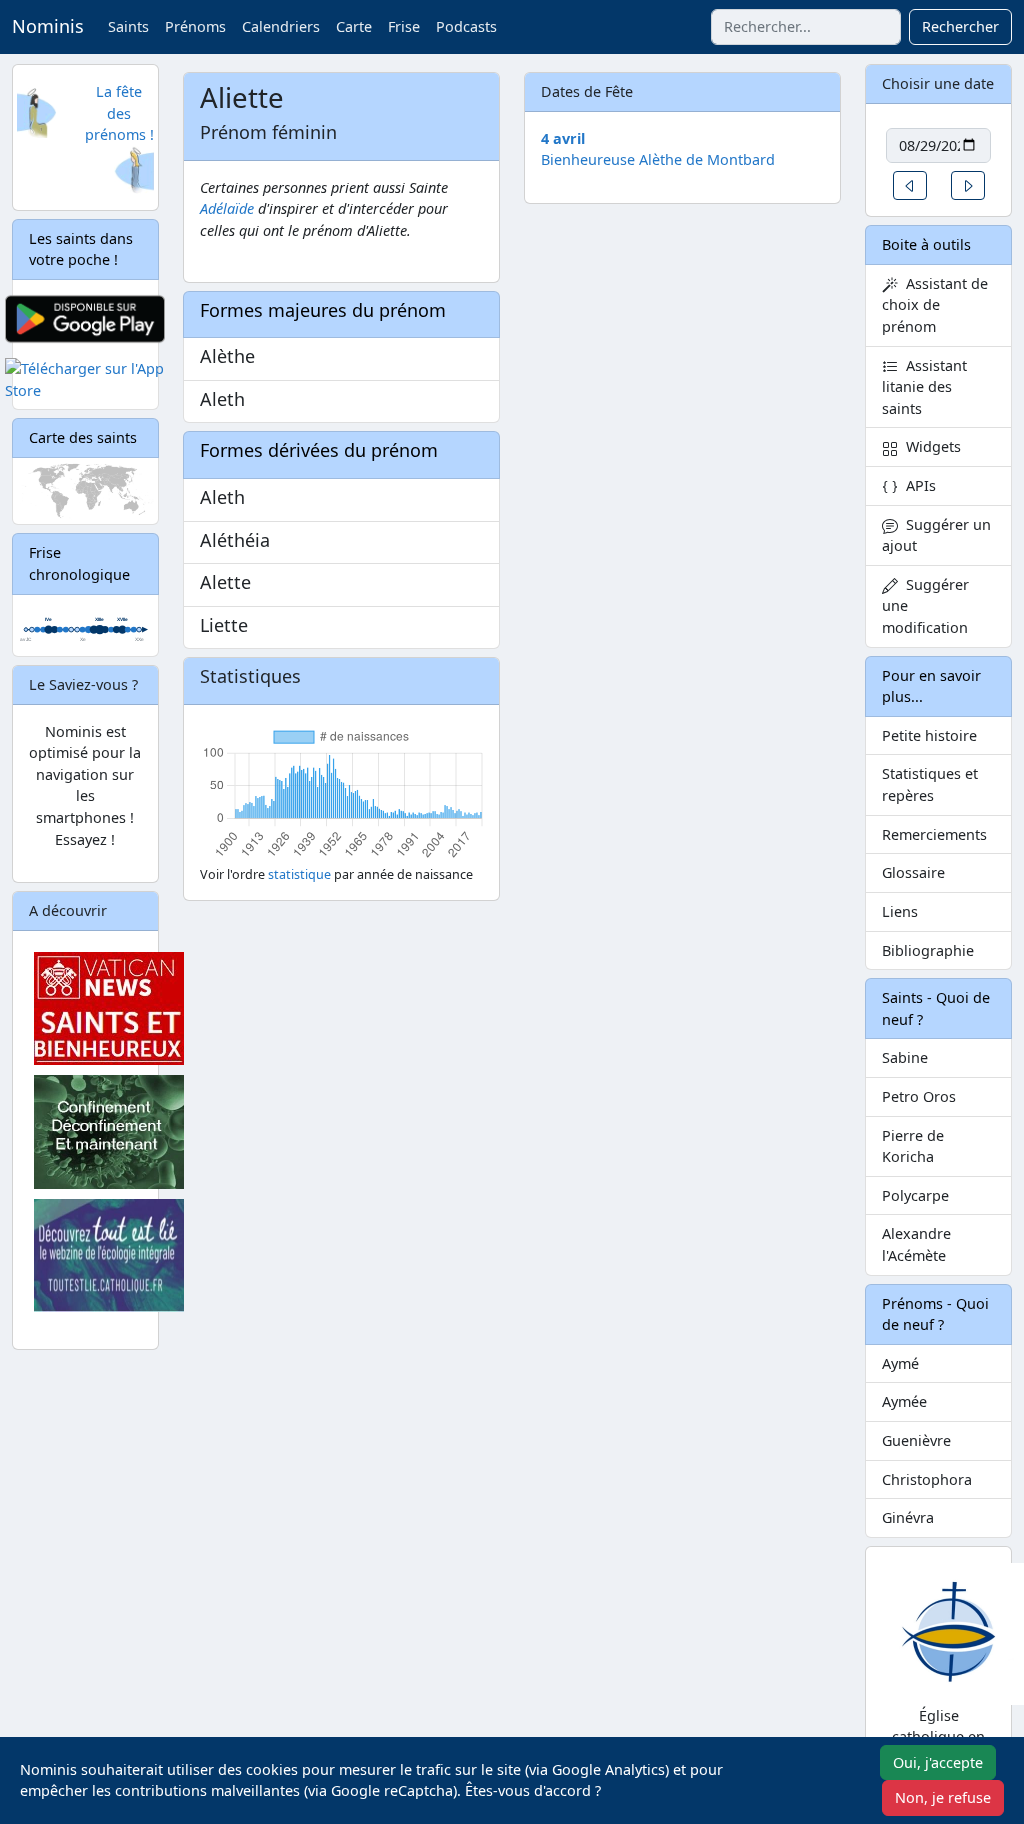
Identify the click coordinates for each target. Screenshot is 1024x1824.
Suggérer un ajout (936, 535)
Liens (900, 911)
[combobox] (806, 27)
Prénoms (195, 26)
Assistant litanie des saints (924, 387)
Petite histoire (929, 735)
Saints (128, 26)
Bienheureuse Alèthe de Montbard (658, 159)
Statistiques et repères (930, 784)
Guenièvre (916, 1440)
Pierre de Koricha (913, 1146)
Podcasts (466, 26)
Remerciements (934, 834)
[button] (910, 185)
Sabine (905, 1057)
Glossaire (913, 872)
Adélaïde (227, 208)
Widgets (929, 446)
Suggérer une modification (925, 606)
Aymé (900, 1363)
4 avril (563, 138)
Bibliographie (928, 950)
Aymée (904, 1401)
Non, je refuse (943, 1797)
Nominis (48, 26)
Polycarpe (915, 1195)
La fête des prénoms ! (119, 113)
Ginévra (908, 1517)
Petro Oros (919, 1096)
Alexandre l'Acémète (916, 1244)
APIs (917, 485)
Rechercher (960, 26)
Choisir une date (938, 83)
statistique (299, 874)
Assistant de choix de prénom (935, 305)
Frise (404, 26)
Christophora (927, 1479)
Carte (354, 26)
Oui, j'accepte (938, 1762)
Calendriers (281, 26)
